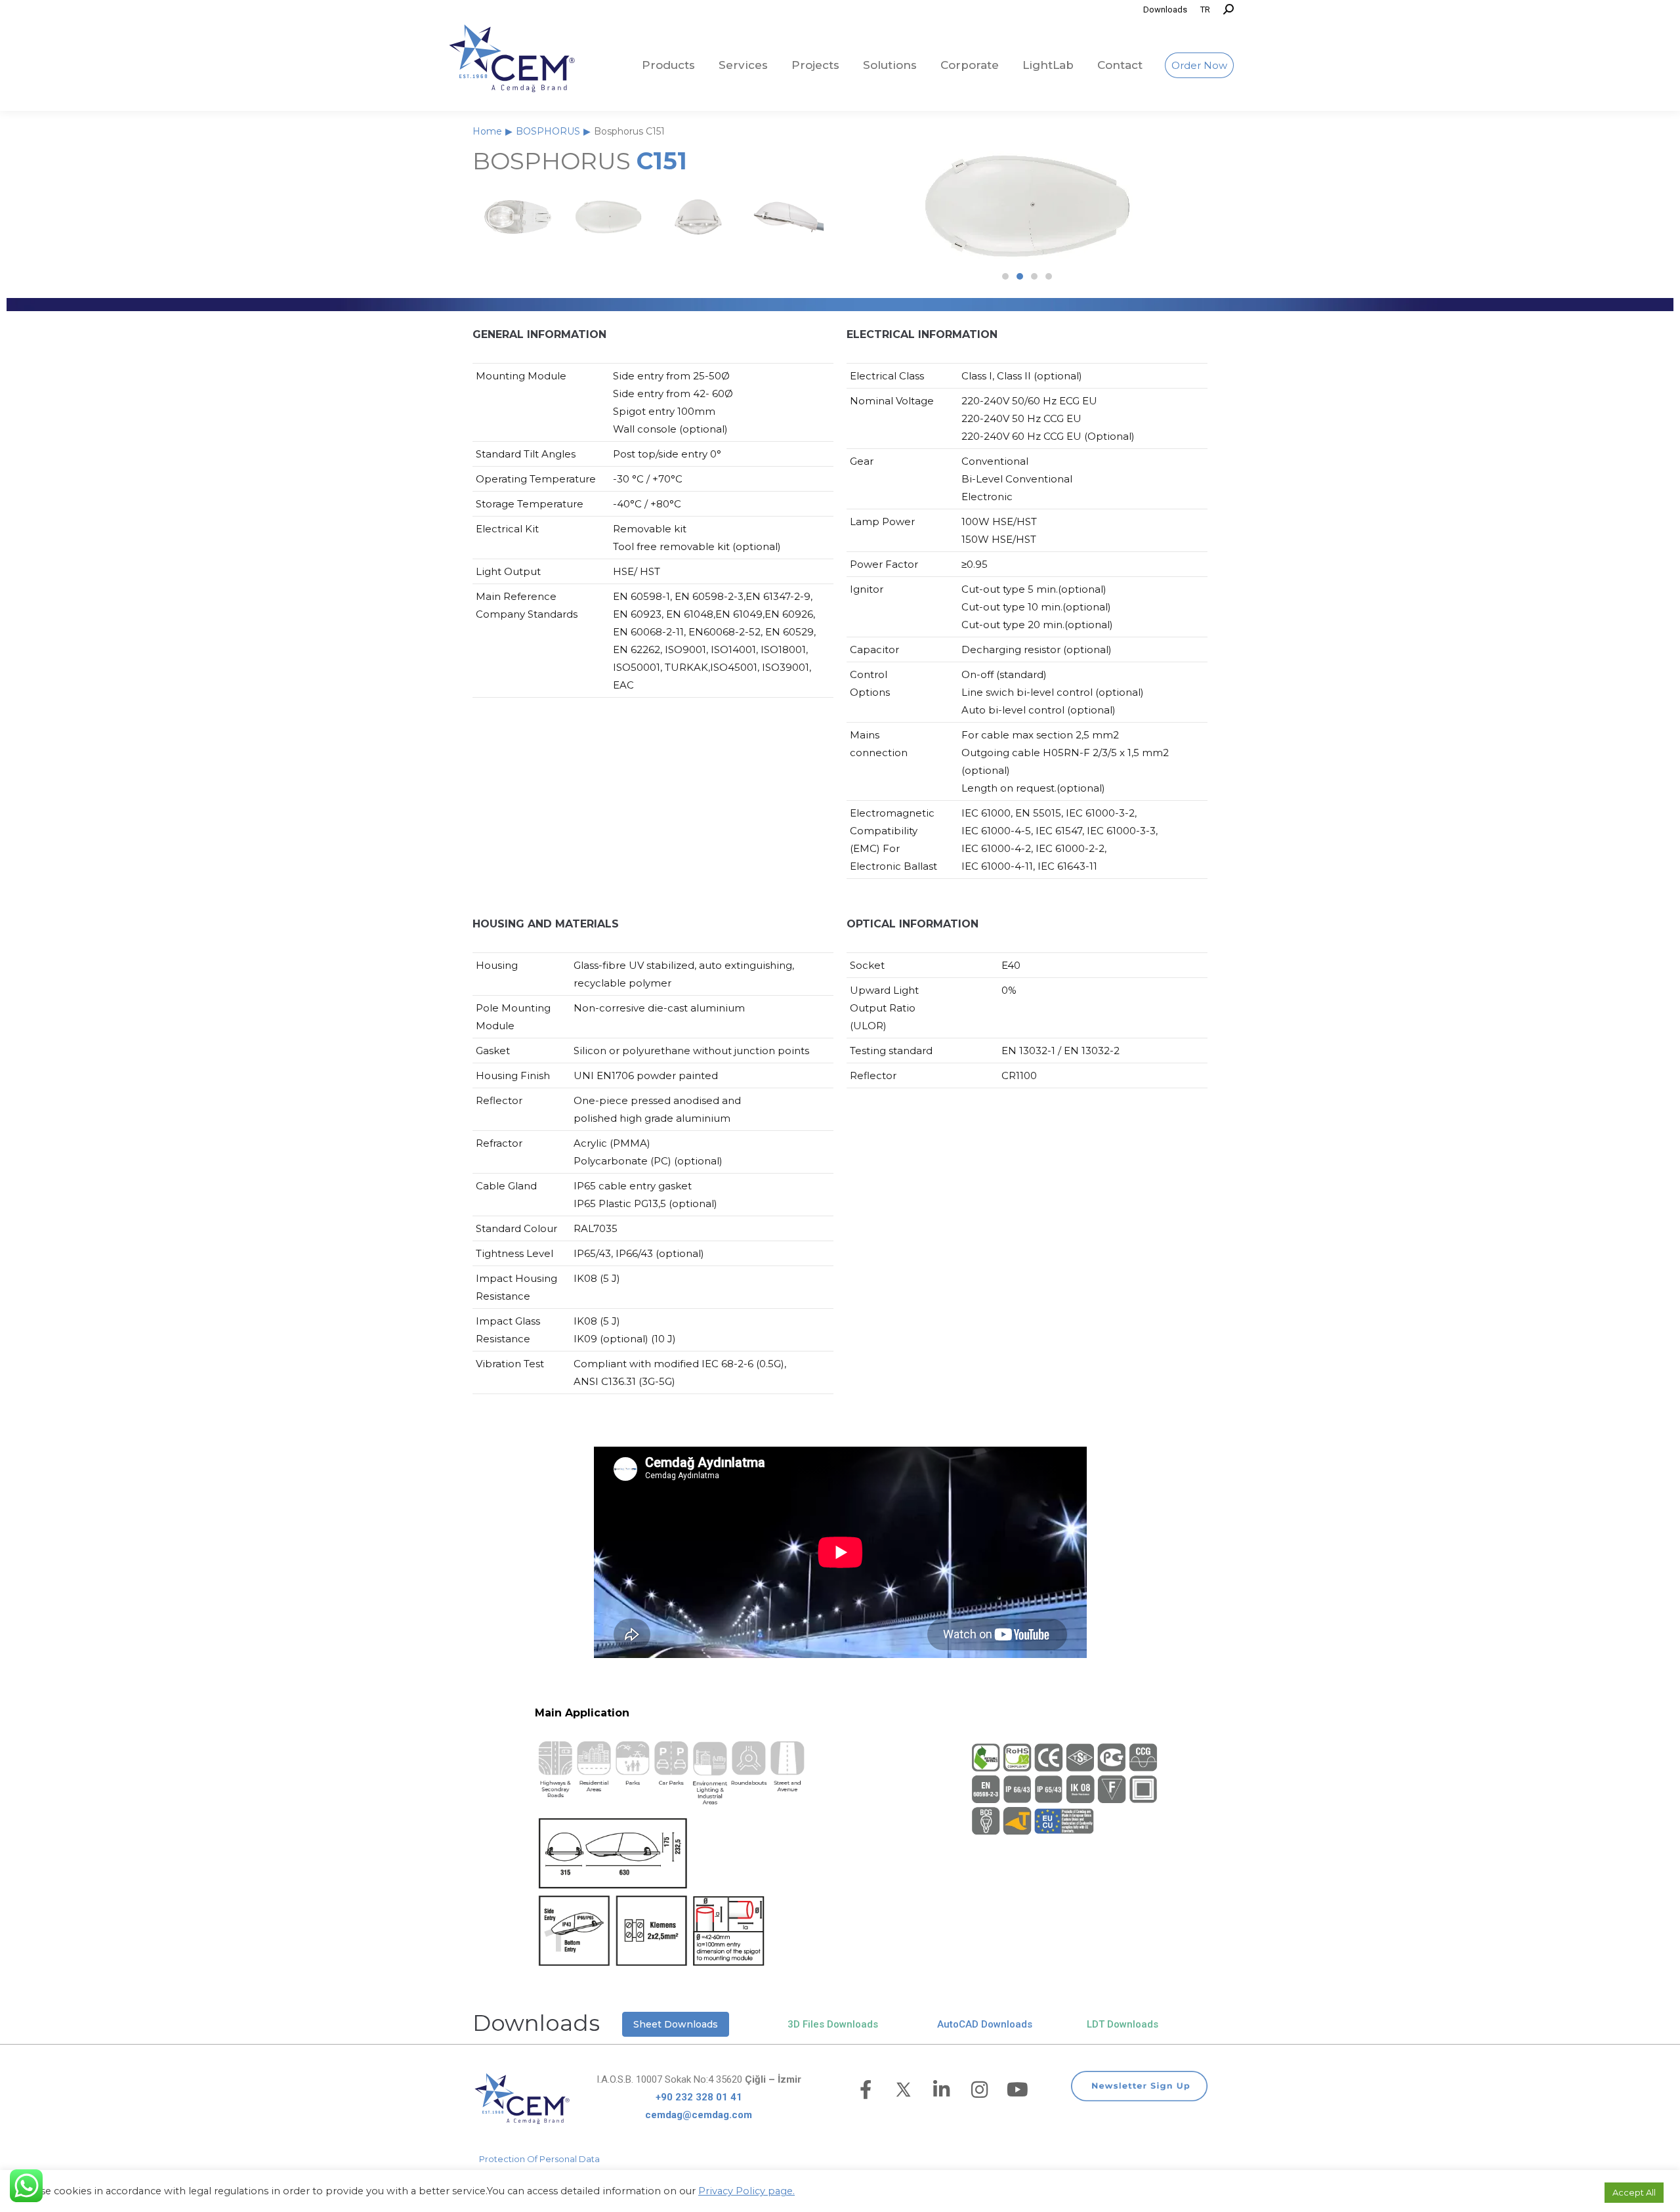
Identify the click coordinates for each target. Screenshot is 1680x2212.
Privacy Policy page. (746, 2191)
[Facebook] (866, 2090)
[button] (1005, 276)
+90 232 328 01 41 (699, 2097)
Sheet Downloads (676, 2024)
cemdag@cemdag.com (699, 2115)
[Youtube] (1018, 2090)
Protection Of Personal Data (539, 2159)
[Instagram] (980, 2090)
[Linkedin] (942, 2090)
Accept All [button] (1634, 2192)
